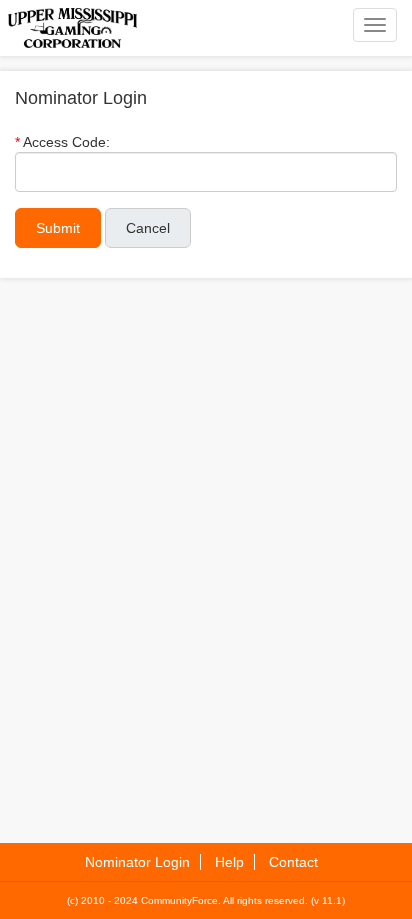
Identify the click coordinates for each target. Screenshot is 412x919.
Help (229, 862)
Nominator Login (137, 862)
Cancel (148, 228)
